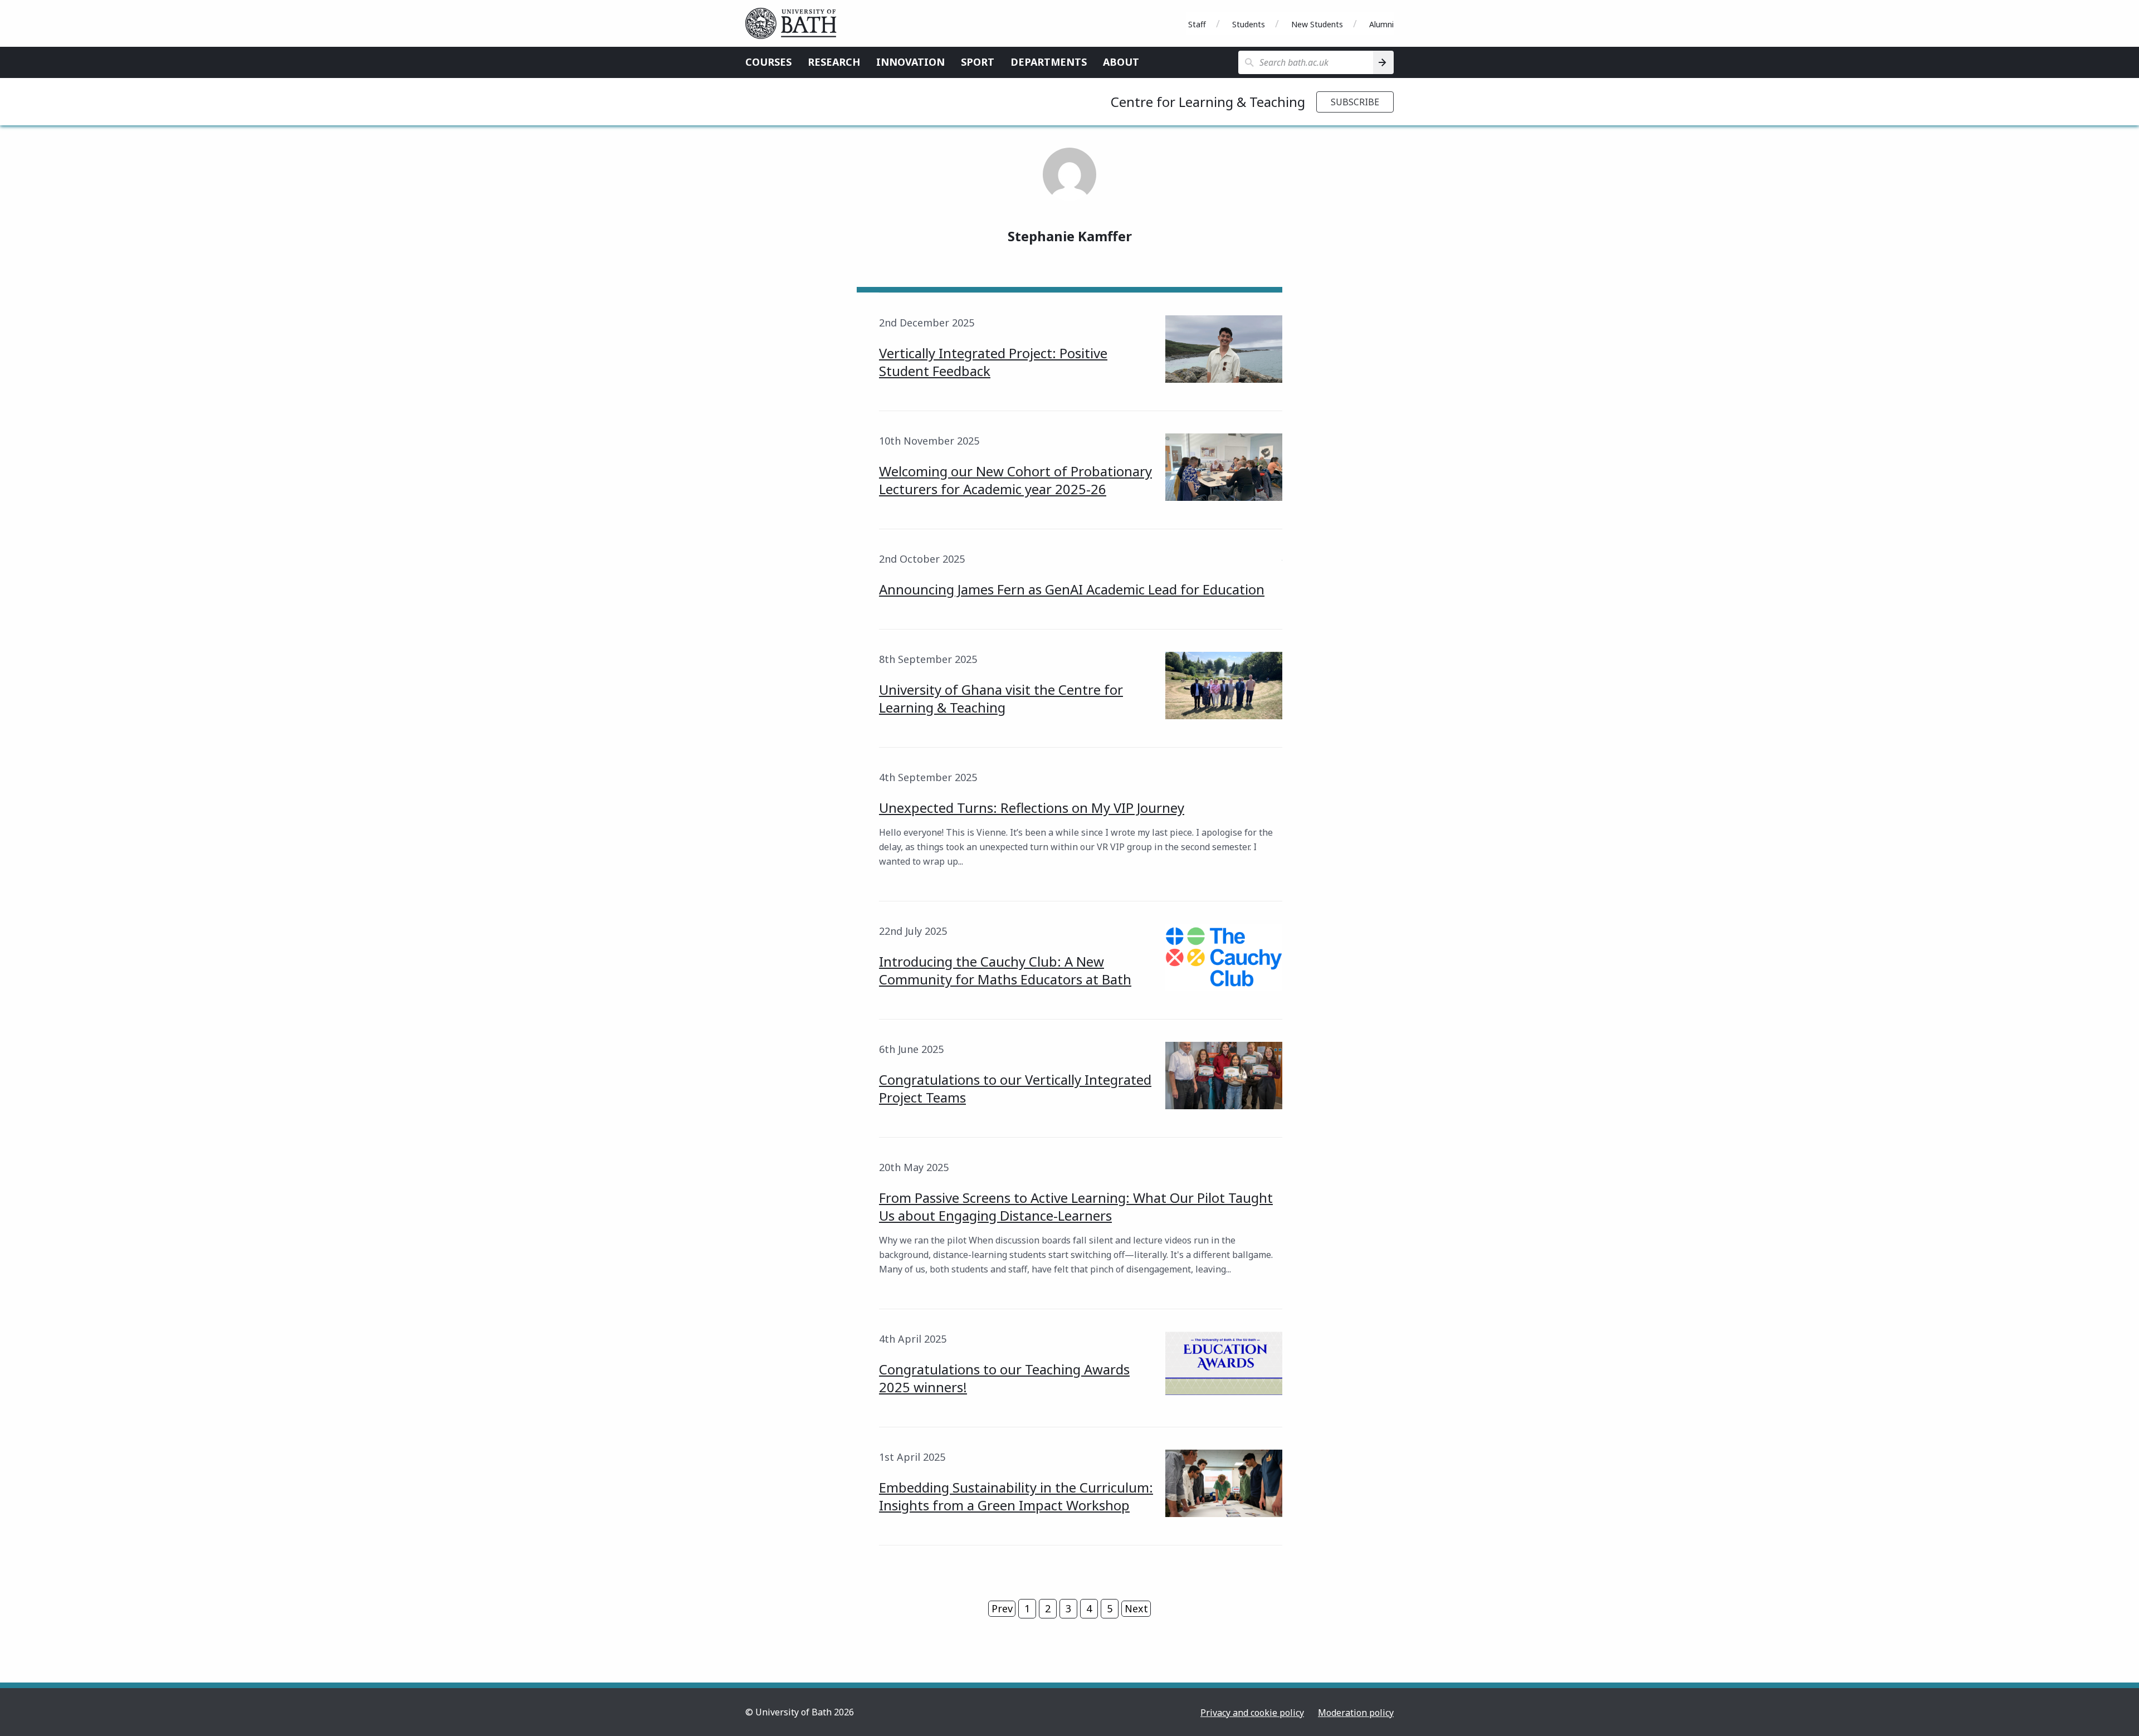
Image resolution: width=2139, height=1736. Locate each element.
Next (1136, 1608)
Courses (768, 62)
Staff (1197, 24)
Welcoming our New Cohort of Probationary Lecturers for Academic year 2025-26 (1015, 480)
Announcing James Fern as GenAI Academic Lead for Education (1072, 589)
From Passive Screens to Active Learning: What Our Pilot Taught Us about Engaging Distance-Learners (1076, 1206)
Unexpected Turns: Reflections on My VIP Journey (1032, 808)
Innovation (910, 62)
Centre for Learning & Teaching (1208, 102)
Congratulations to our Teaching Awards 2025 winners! (1004, 1378)
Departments (1049, 62)
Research (834, 62)
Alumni (1381, 24)
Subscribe (1355, 102)
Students (1249, 24)
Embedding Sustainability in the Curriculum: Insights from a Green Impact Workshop (1016, 1496)
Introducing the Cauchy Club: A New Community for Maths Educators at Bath (1005, 970)
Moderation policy (1356, 1713)
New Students (1317, 24)
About (1121, 62)
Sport (978, 62)
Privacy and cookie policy (1252, 1713)
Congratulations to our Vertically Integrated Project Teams (1015, 1088)
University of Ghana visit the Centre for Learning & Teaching (1001, 698)
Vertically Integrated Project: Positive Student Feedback (993, 362)
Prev (1002, 1608)
